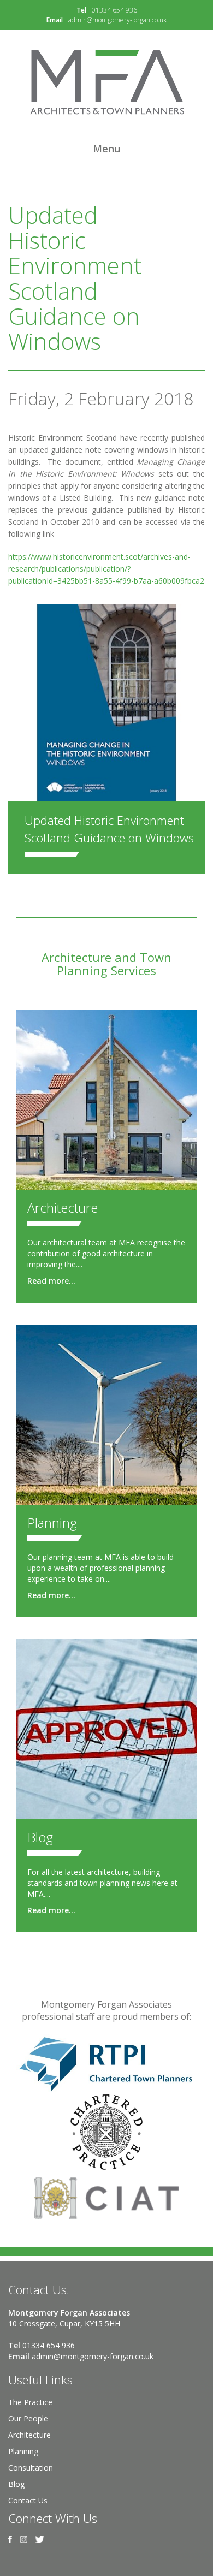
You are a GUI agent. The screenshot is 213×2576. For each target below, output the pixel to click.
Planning (52, 1523)
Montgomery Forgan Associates (106, 82)
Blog (40, 1837)
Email (55, 20)
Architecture (63, 1207)
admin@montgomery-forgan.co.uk (117, 20)
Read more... (51, 1281)
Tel (81, 10)
